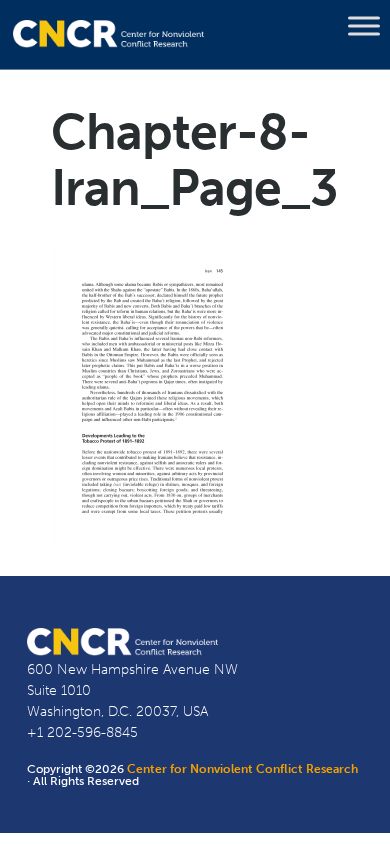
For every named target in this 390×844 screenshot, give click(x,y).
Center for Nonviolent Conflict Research (242, 769)
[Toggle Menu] (364, 26)
